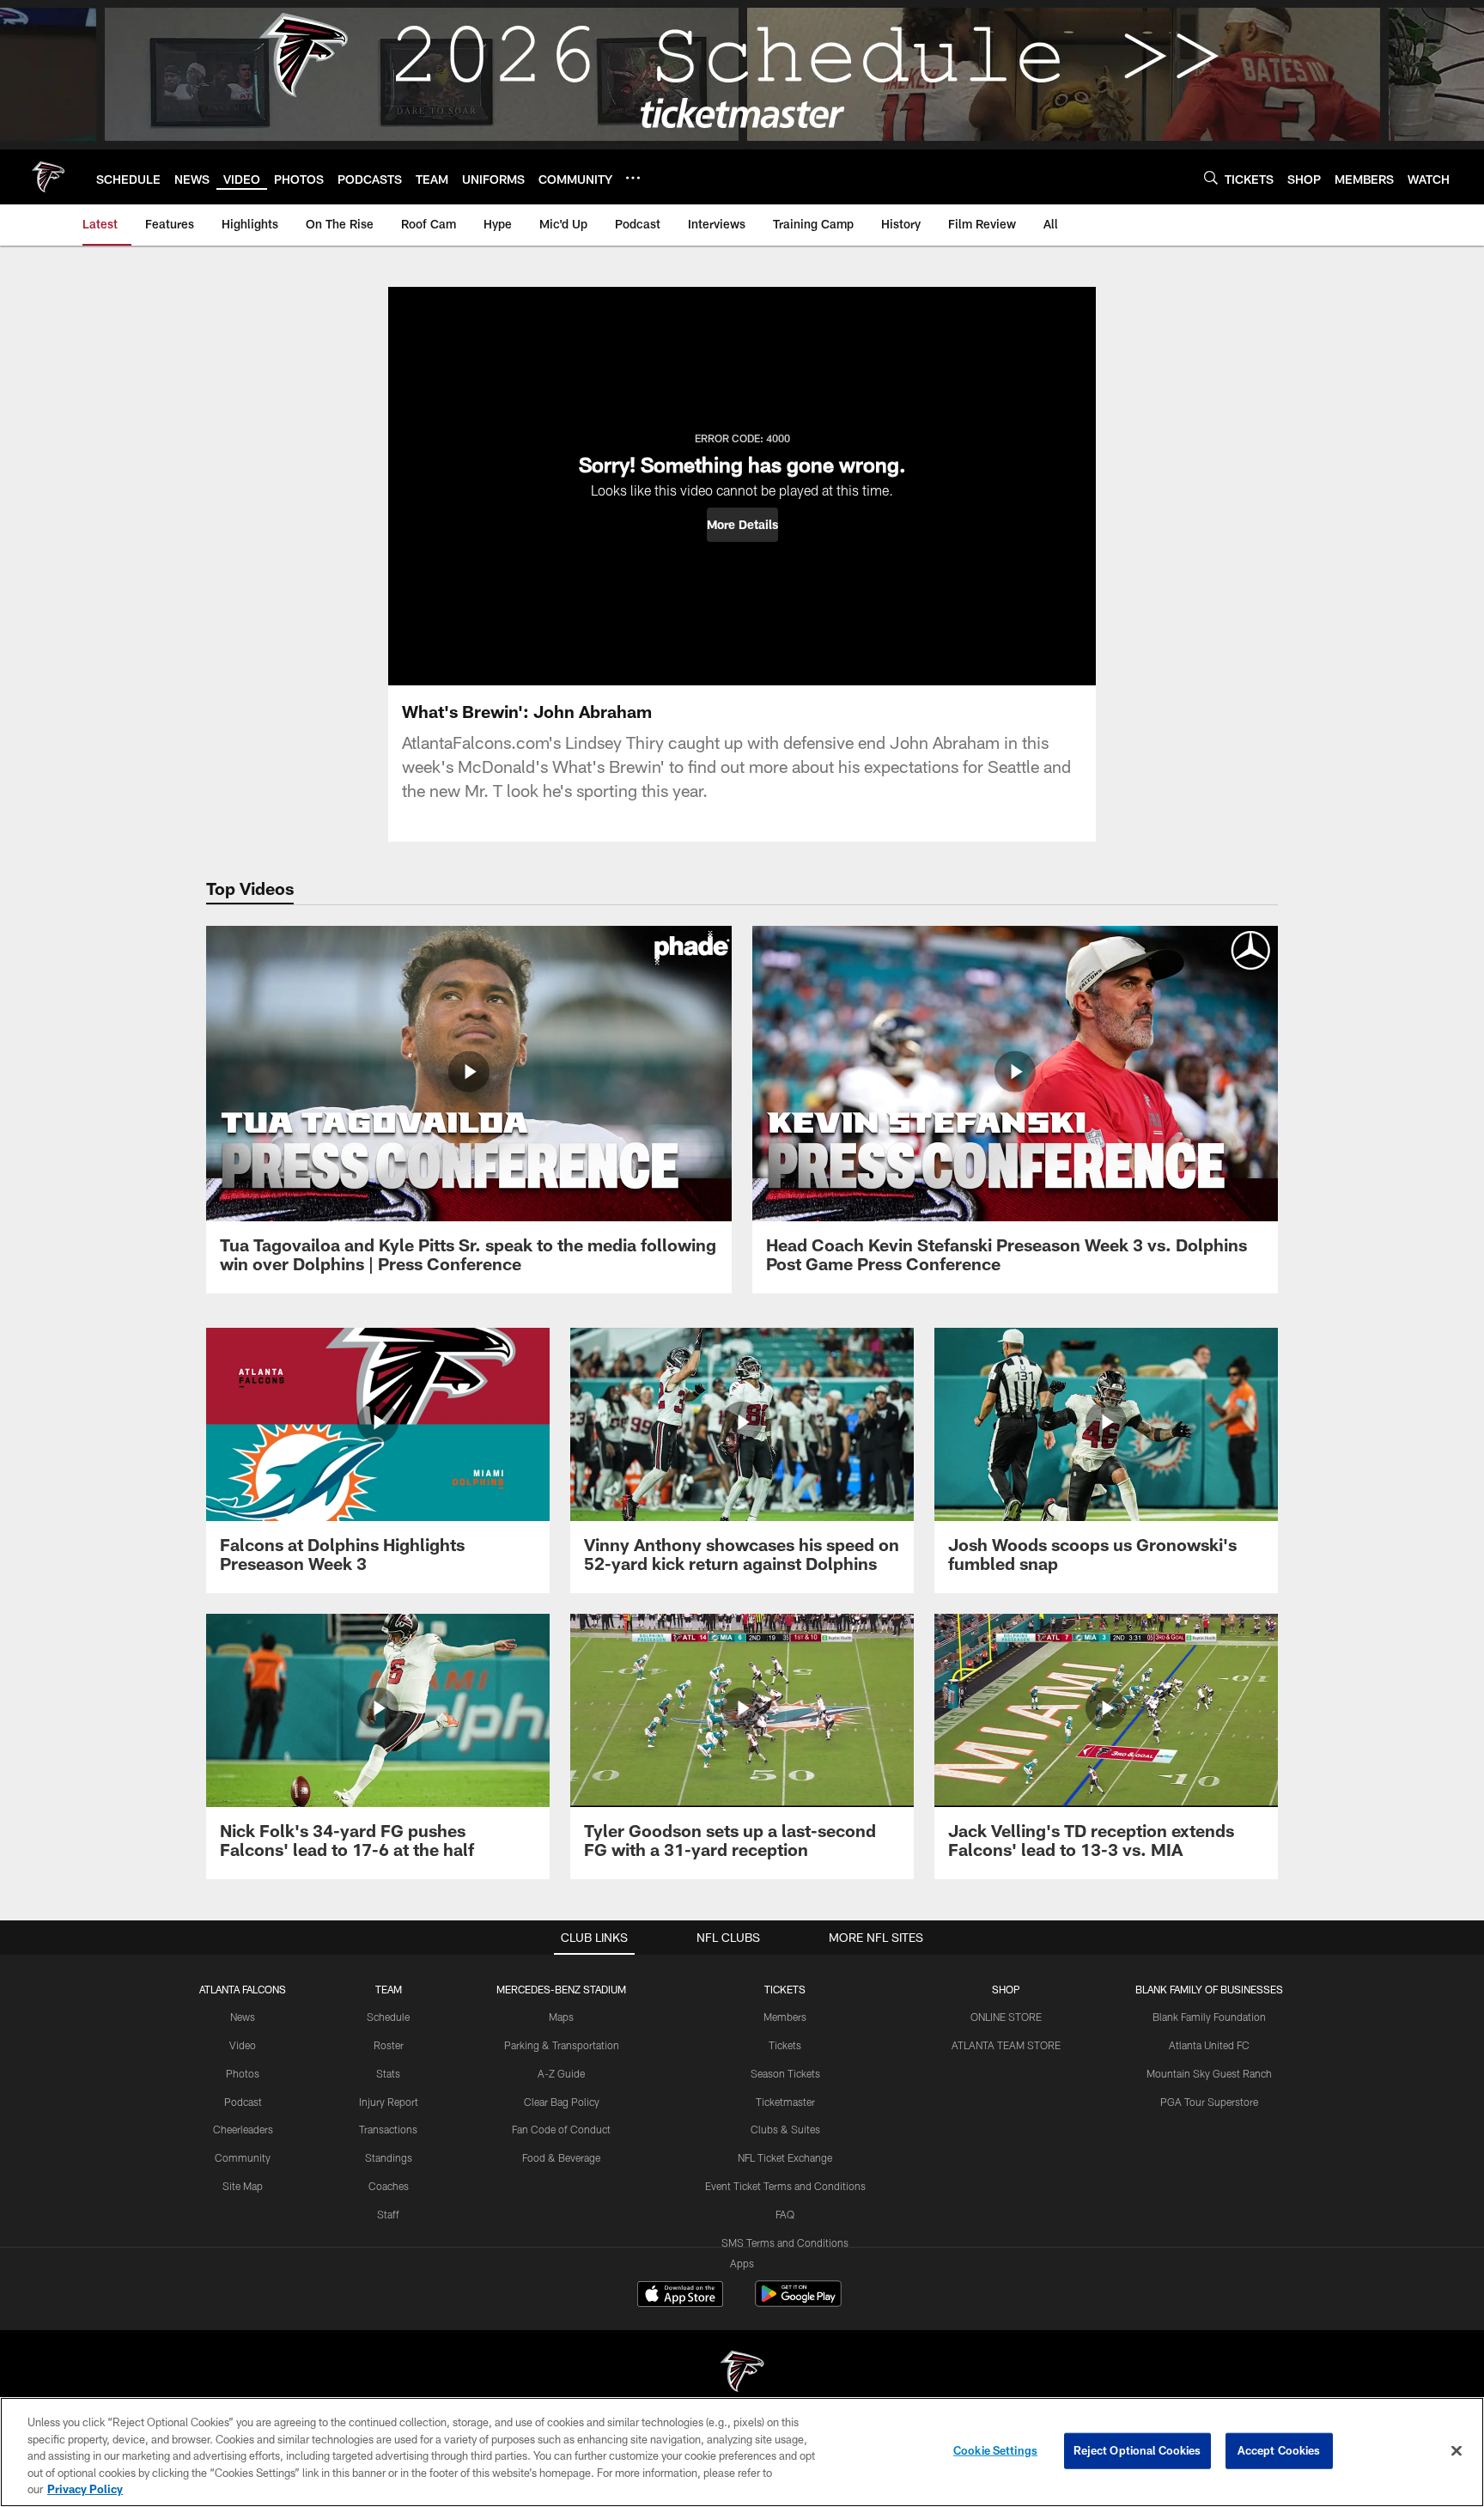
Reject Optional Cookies (1137, 2450)
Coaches (389, 2186)
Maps (561, 2017)
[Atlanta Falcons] (742, 2373)
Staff (388, 2214)
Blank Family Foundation (1209, 2017)
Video (243, 2045)
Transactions (388, 2129)
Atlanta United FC (1209, 2045)
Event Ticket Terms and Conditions (785, 2186)
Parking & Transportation (562, 2045)
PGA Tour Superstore (1209, 2102)
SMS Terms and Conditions (785, 2242)
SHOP (1006, 1989)
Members (785, 2017)
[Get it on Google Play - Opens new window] (798, 2302)
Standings (389, 2157)
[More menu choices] (633, 178)
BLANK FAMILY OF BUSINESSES (1209, 1989)
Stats (388, 2073)
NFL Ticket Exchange (785, 2157)
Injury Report (389, 2102)
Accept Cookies (1279, 2450)
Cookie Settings (995, 2450)
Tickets (785, 2045)
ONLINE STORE (1006, 2017)
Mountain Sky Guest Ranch (1209, 2073)
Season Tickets (785, 2073)
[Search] (1211, 177)
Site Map (243, 2186)
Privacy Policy (85, 2489)
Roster (389, 2045)
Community (243, 2157)
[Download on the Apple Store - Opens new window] (680, 2296)
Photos (243, 2073)
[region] (742, 2452)
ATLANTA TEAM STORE (1006, 2045)
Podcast (243, 2102)
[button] (742, 525)
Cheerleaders (243, 2129)
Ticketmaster (785, 2102)
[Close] (1457, 2451)
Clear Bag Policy (562, 2102)
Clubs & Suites (785, 2129)
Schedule (388, 2017)
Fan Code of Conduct (561, 2129)
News (243, 2017)
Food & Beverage (561, 2157)
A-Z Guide (561, 2073)
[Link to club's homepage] (48, 177)
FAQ (785, 2214)
